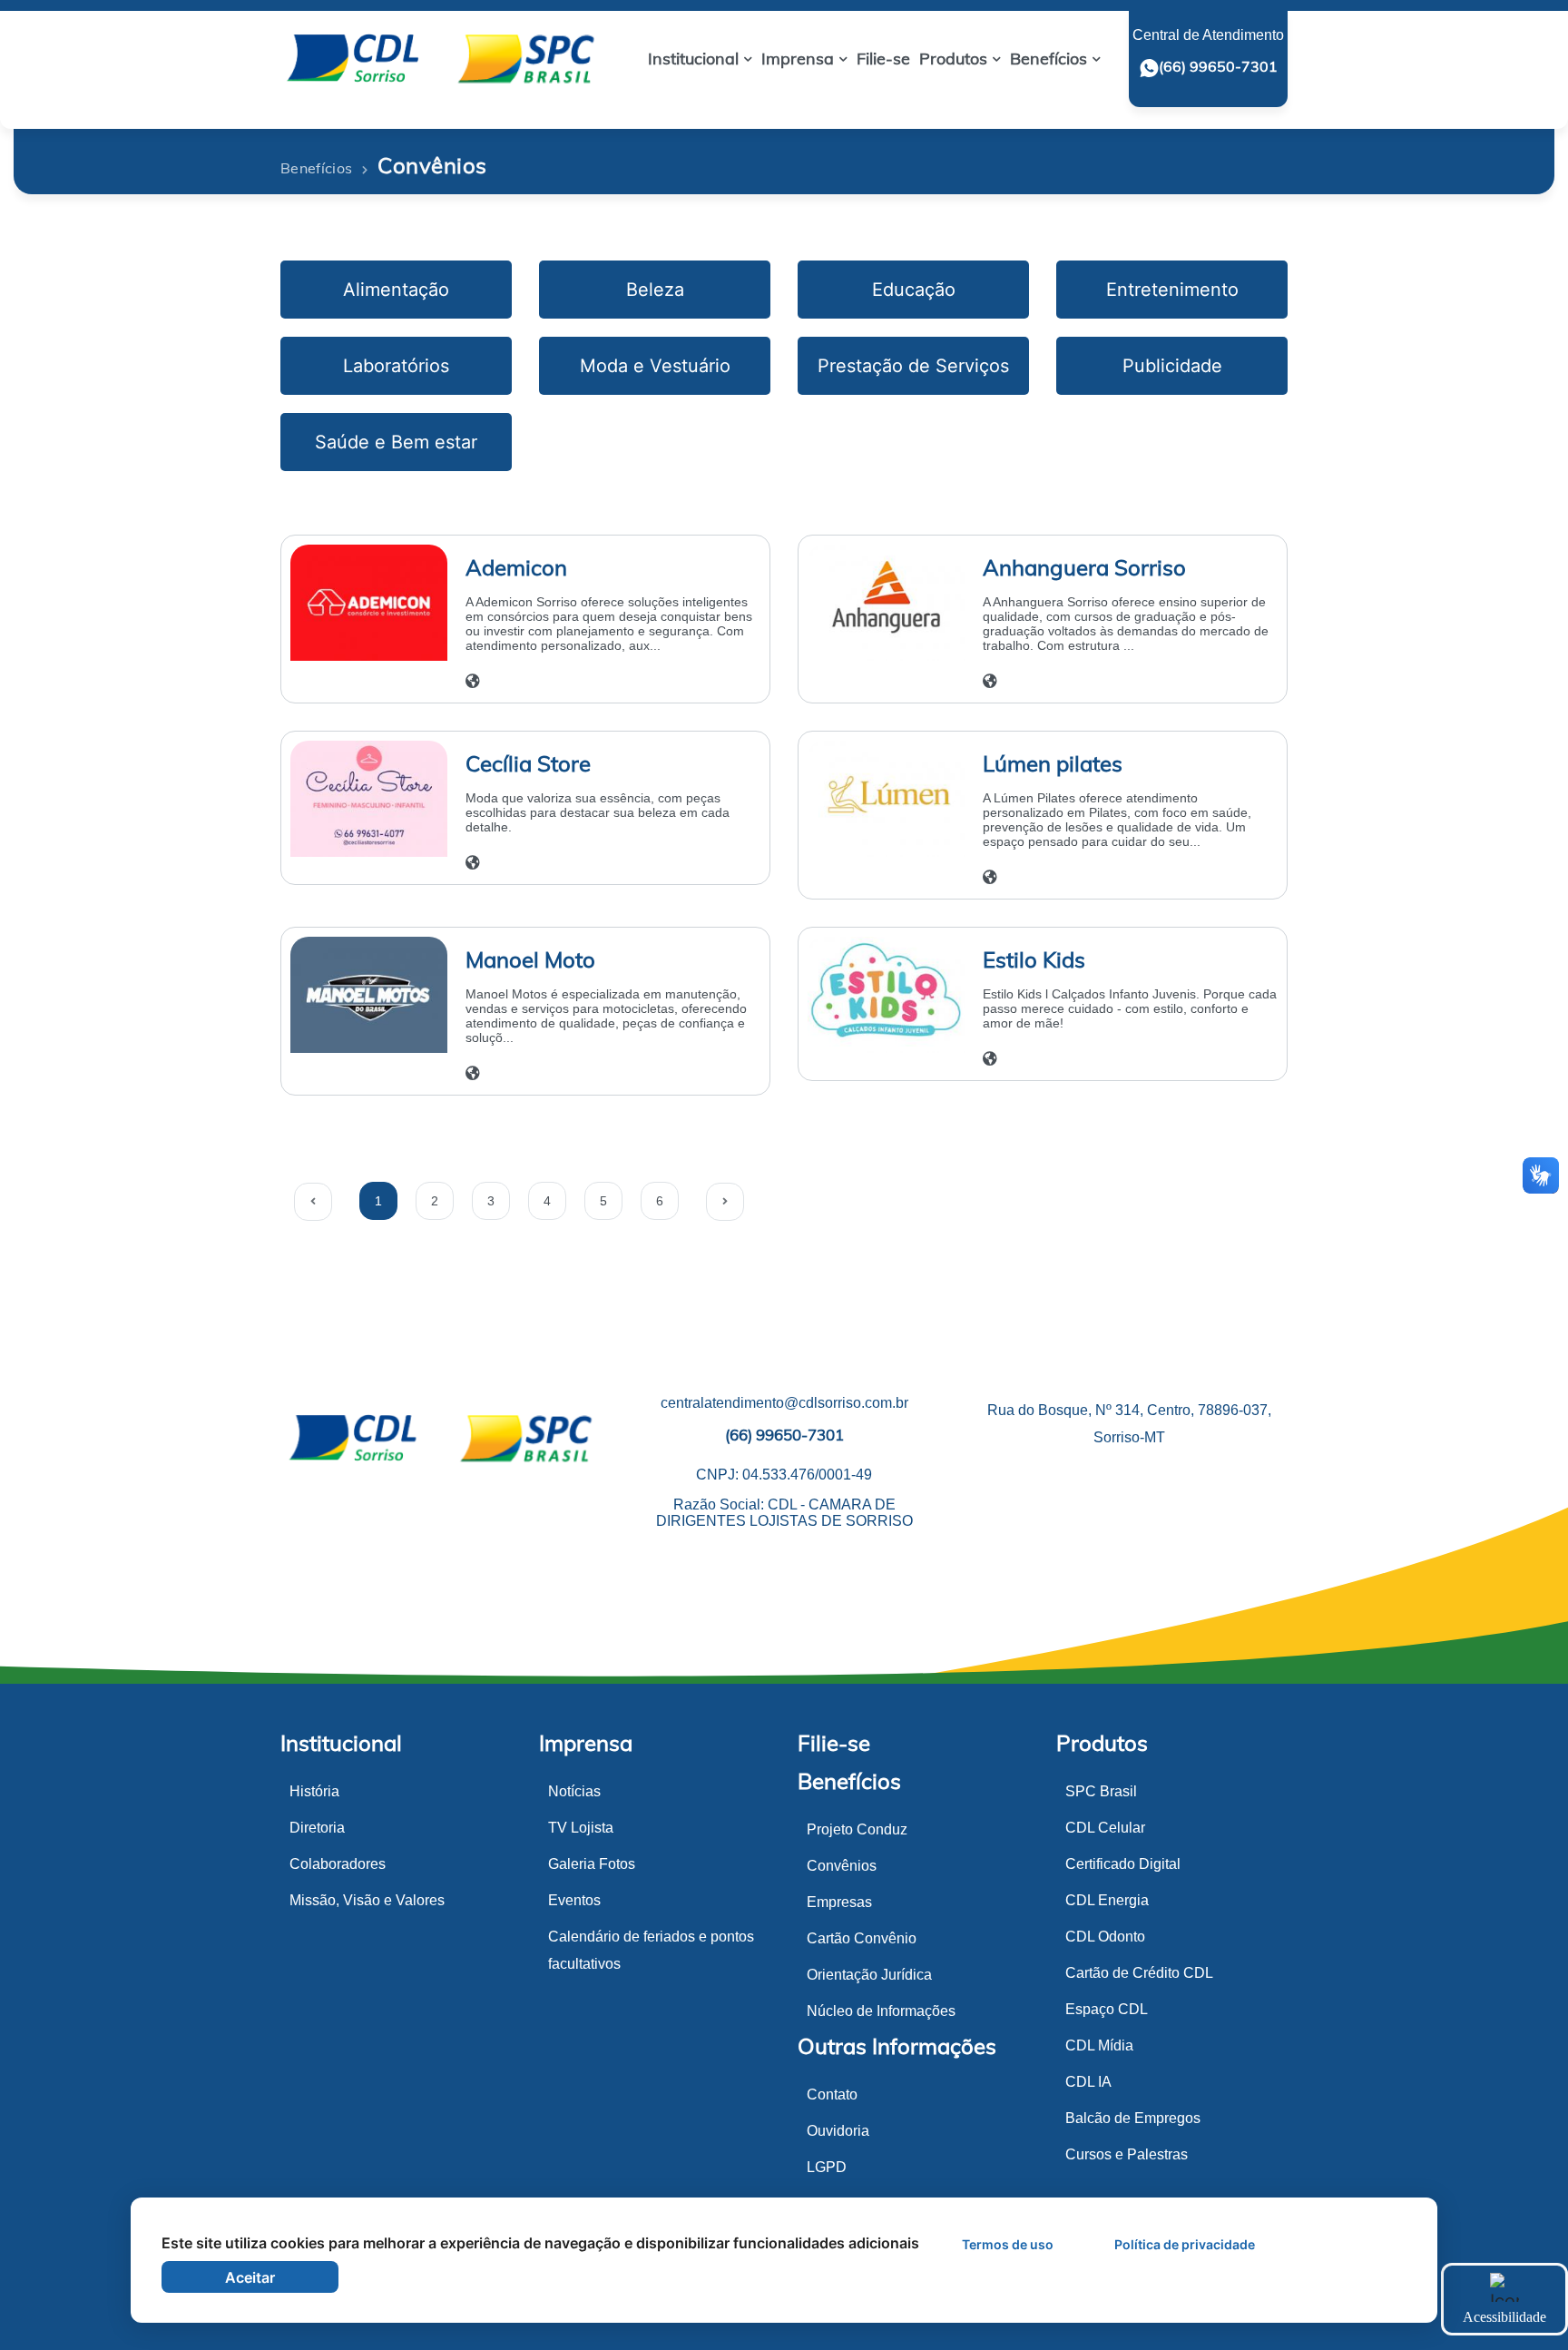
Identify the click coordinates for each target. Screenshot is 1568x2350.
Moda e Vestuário (655, 366)
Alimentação (396, 290)
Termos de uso (1008, 2244)
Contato (832, 2094)
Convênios (842, 1866)
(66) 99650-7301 (1218, 66)
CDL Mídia (1099, 2045)
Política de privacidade (1185, 2244)
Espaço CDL (1107, 2009)
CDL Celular (1105, 1828)
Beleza (655, 290)
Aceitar (250, 2277)
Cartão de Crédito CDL (1139, 1973)
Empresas (839, 1902)
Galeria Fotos (592, 1864)
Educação (914, 290)
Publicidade (1172, 366)
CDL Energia (1107, 1900)
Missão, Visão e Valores (367, 1900)
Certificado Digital (1123, 1864)
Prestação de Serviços (913, 366)
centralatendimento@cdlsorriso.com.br (784, 1403)
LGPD (827, 2167)
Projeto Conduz (857, 1829)
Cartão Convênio (862, 1938)
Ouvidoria (838, 2131)
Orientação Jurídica (869, 1975)
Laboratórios (396, 366)
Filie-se (834, 1743)
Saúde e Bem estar (396, 442)
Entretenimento (1172, 290)
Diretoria (317, 1828)
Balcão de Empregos (1133, 2118)
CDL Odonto (1105, 1937)
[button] (700, 59)
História (314, 1791)
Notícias (574, 1791)
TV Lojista (581, 1828)
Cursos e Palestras (1127, 2154)
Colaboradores (338, 1864)
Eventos (574, 1900)
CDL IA (1088, 2082)
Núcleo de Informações (881, 2011)
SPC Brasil (1101, 1791)
